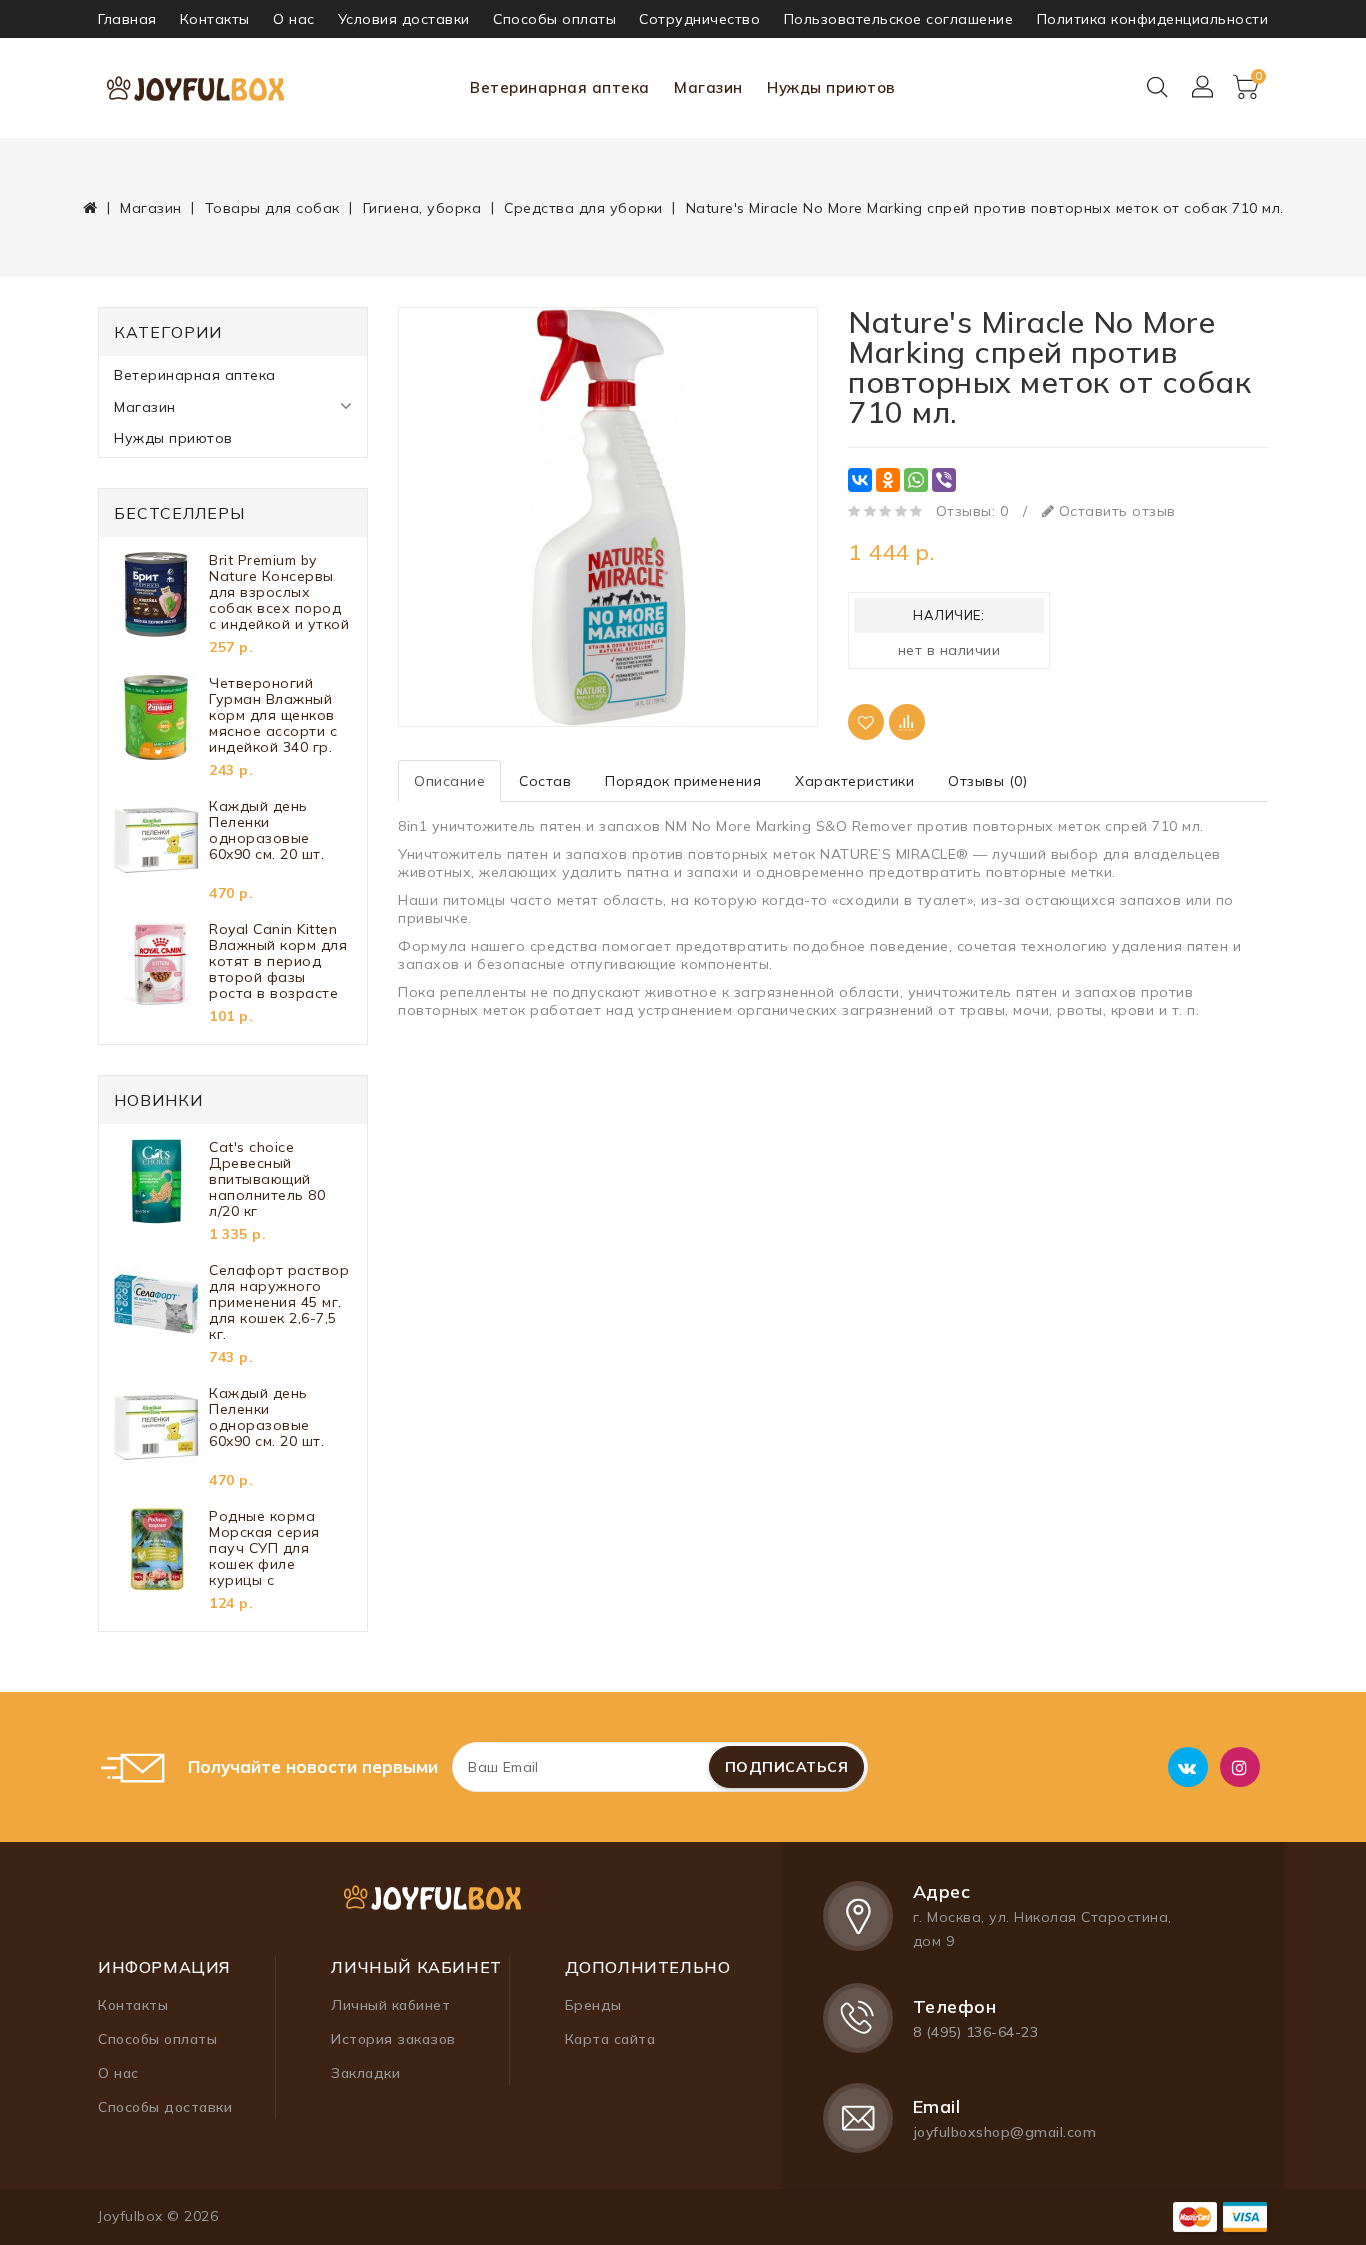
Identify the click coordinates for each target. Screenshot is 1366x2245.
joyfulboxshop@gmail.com (1005, 2132)
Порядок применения (683, 781)
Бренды (593, 2005)
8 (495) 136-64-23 (976, 2032)
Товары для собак (272, 208)
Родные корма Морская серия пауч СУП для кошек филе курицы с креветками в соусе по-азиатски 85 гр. (277, 1548)
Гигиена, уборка (422, 208)
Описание (449, 781)
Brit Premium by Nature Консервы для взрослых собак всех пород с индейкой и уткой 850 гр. (279, 592)
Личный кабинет (390, 2005)
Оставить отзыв (1115, 511)
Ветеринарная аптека (560, 87)
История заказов (393, 2039)
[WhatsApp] (916, 480)
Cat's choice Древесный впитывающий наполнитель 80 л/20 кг (267, 1179)
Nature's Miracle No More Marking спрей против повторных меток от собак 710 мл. (985, 208)
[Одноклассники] (888, 480)
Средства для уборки (583, 208)
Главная (127, 19)
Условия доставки (404, 19)
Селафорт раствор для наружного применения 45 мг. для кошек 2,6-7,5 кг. (279, 1302)
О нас (294, 19)
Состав (545, 781)
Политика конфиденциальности (1153, 19)
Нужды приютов (831, 87)
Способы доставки (165, 2107)
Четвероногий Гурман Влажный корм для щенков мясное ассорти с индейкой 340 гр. (273, 715)
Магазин (708, 87)
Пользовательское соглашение (899, 19)
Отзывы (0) (987, 781)
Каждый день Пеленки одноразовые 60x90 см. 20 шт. (266, 830)
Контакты (215, 19)
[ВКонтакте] (860, 480)
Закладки (365, 2073)
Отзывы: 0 (972, 511)
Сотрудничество (699, 19)
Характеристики (854, 781)
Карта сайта (610, 2039)
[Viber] (944, 480)
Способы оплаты (554, 19)
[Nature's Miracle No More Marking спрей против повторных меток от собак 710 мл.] (608, 517)
